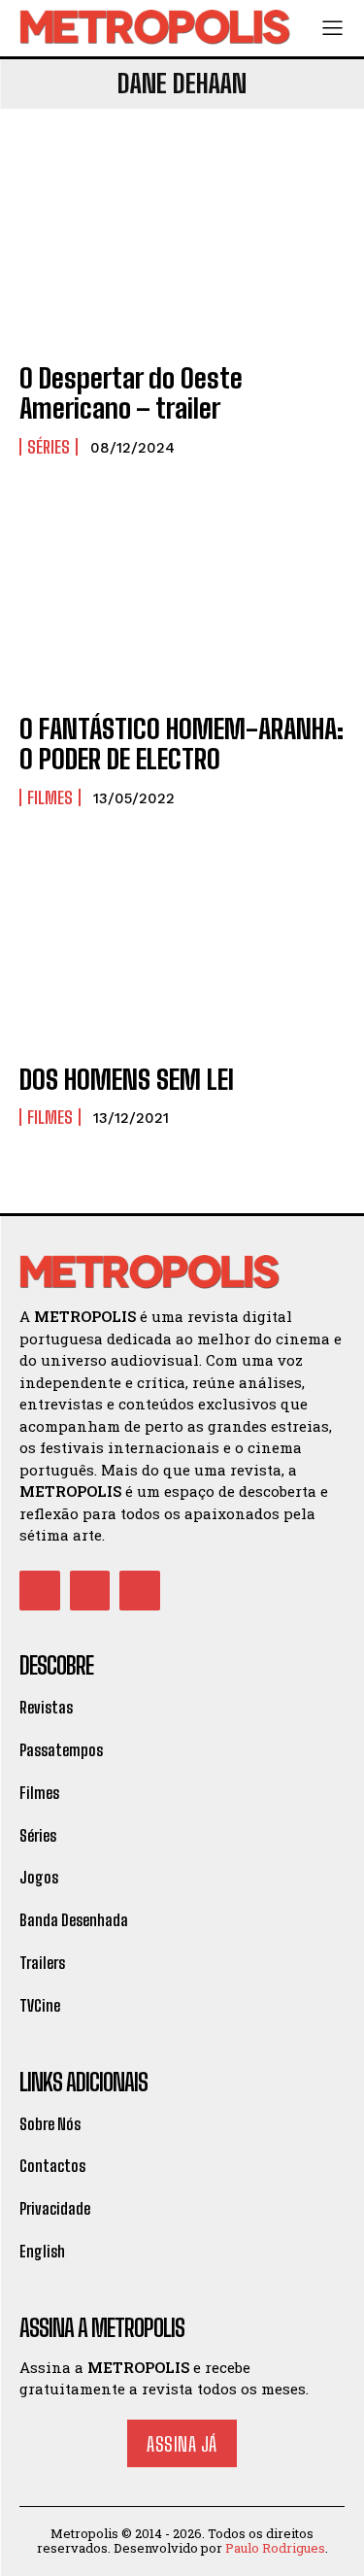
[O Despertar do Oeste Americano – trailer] (182, 246)
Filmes (50, 797)
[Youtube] (140, 1591)
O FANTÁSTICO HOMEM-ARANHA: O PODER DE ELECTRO (182, 744)
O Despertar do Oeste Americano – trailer (131, 393)
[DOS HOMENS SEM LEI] (182, 948)
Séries (49, 447)
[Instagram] (90, 1591)
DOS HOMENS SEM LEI (127, 1079)
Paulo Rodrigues (275, 2548)
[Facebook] (40, 1591)
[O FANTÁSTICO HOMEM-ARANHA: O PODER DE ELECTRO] (182, 597)
